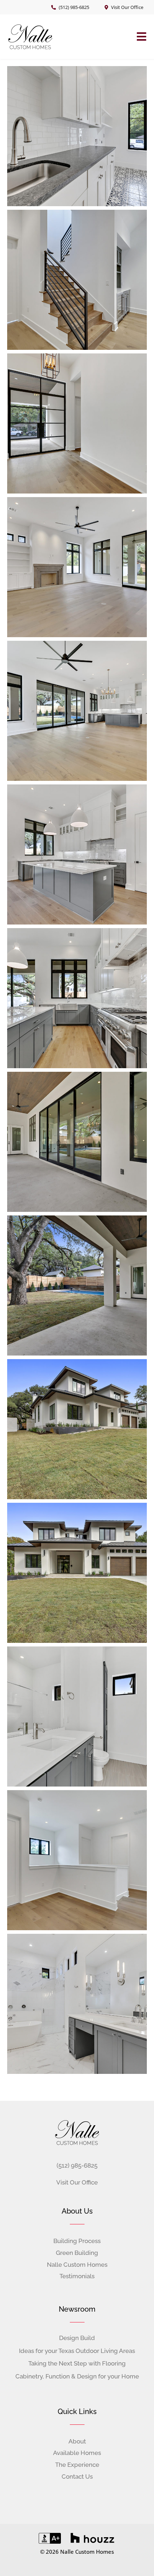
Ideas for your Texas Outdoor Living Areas (77, 2351)
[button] (142, 37)
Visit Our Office (127, 7)
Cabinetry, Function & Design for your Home (77, 2376)
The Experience (77, 2465)
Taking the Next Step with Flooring (77, 2363)
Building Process (77, 2241)
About (77, 2441)
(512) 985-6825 (74, 7)
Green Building (77, 2253)
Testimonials (77, 2276)
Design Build (77, 2338)
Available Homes (77, 2453)
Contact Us (77, 2477)
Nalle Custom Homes (77, 2265)
